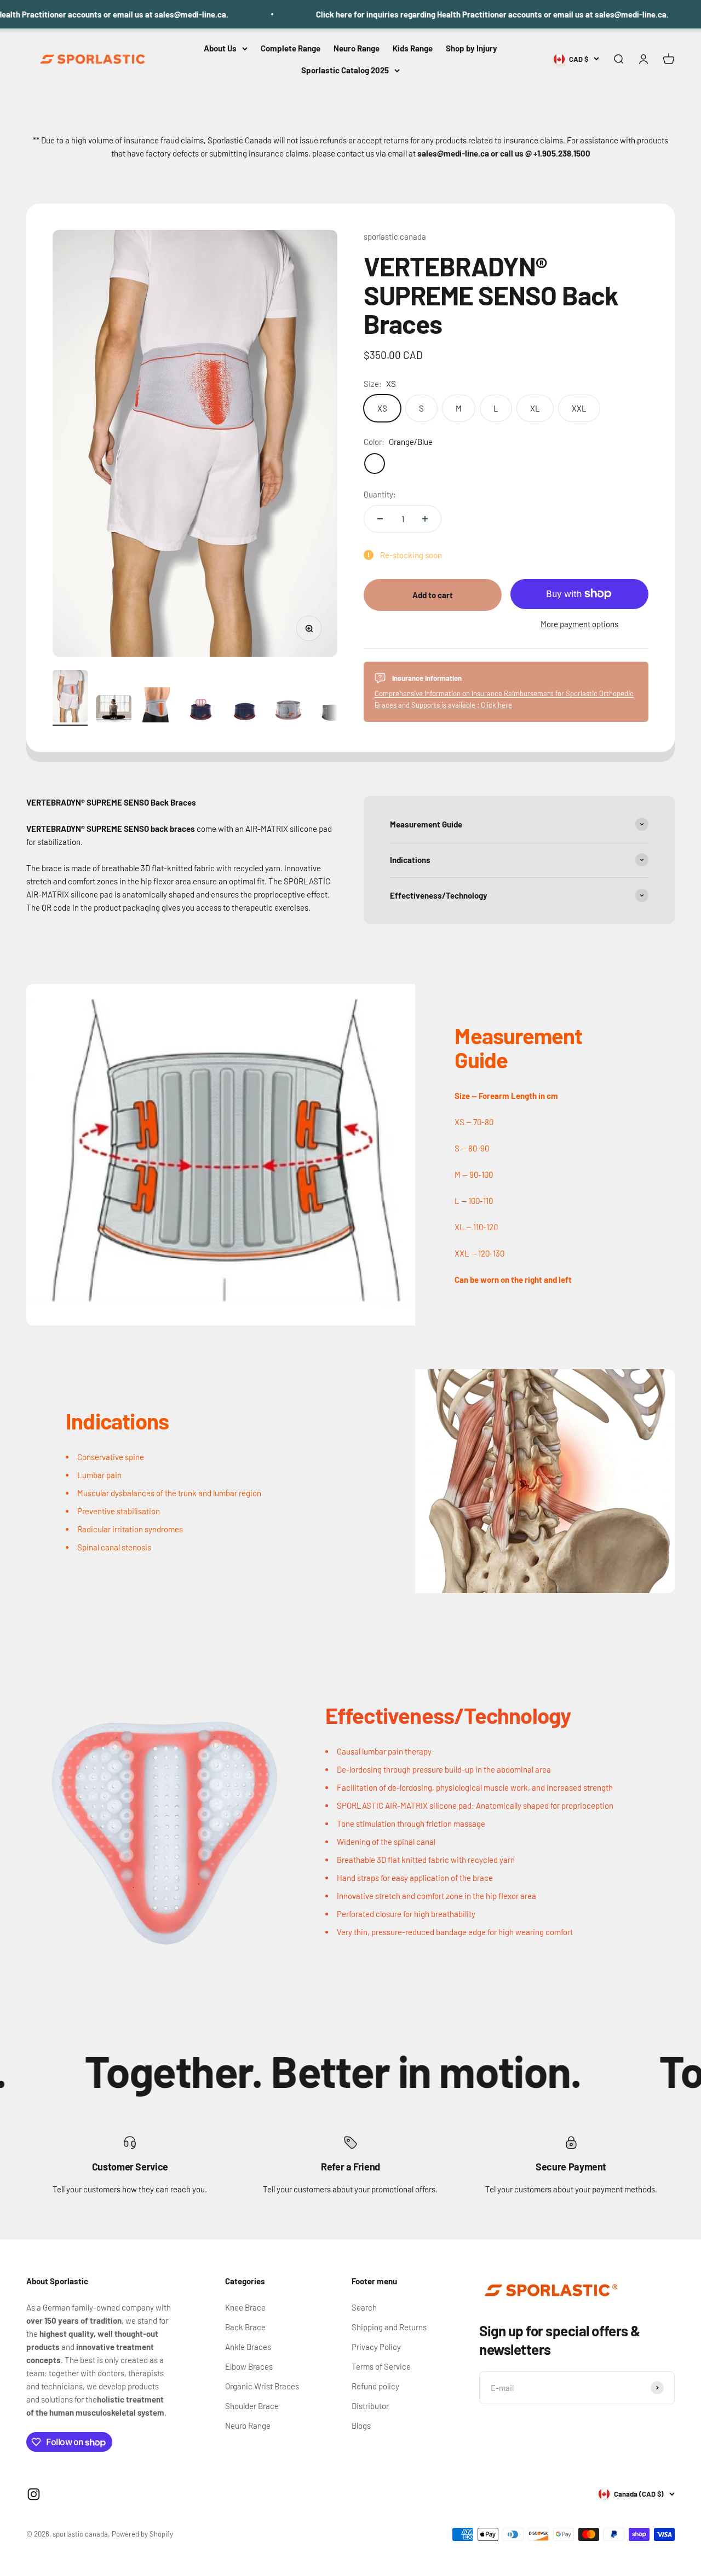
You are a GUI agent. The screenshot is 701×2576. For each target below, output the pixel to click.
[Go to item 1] (70, 698)
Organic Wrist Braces (262, 2386)
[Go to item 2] (114, 710)
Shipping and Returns (389, 2327)
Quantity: (380, 494)
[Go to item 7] (333, 712)
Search (364, 2307)
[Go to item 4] (202, 711)
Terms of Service (381, 2366)
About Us (220, 48)
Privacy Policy (376, 2347)
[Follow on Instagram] (34, 2494)
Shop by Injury (472, 48)
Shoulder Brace (252, 2406)
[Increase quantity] (425, 519)
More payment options (579, 624)
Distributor (370, 2406)
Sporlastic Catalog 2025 (345, 70)
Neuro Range (357, 48)
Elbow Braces (249, 2366)
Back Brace (245, 2327)
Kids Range (413, 48)
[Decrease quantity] (380, 519)
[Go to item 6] (289, 712)
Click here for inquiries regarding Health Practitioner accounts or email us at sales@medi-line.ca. (433, 14)
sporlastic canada (395, 236)
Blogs (361, 2426)
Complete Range (291, 48)
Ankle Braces (248, 2347)
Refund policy (375, 2386)
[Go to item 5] (245, 711)
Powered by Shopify (142, 2534)
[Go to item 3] (158, 707)
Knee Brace (245, 2307)
